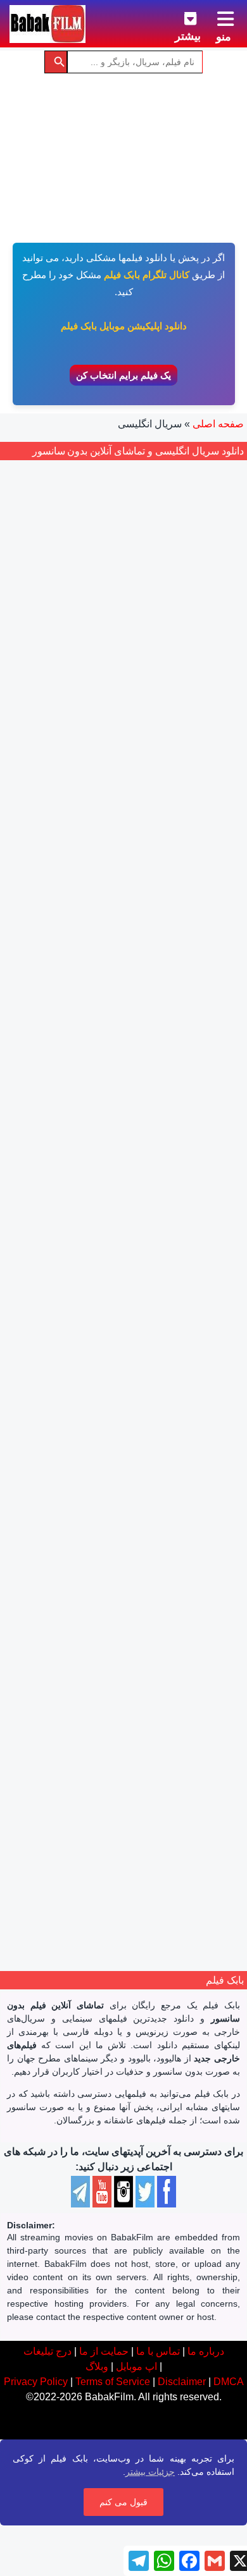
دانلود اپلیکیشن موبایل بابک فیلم (124, 326)
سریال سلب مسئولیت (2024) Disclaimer (124, 953)
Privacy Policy (36, 2382)
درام (156, 1052)
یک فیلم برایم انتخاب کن (123, 375)
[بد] (146, 990)
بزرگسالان (189, 1052)
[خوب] (118, 990)
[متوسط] (132, 990)
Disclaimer (182, 2382)
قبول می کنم (123, 2502)
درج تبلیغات (47, 2351)
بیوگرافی (147, 1411)
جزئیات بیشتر (150, 2472)
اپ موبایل (136, 2366)
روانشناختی (80, 1411)
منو (224, 37)
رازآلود (129, 1052)
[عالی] (104, 990)
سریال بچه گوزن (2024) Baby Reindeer (123, 1312)
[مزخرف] (160, 990)
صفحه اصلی (218, 424)
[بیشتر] (180, 16)
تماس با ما (158, 2351)
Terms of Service (113, 2382)
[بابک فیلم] (47, 24)
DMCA (229, 2382)
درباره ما (206, 2351)
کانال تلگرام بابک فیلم (147, 275)
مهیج (102, 1052)
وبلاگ (97, 2366)
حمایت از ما (104, 2351)
